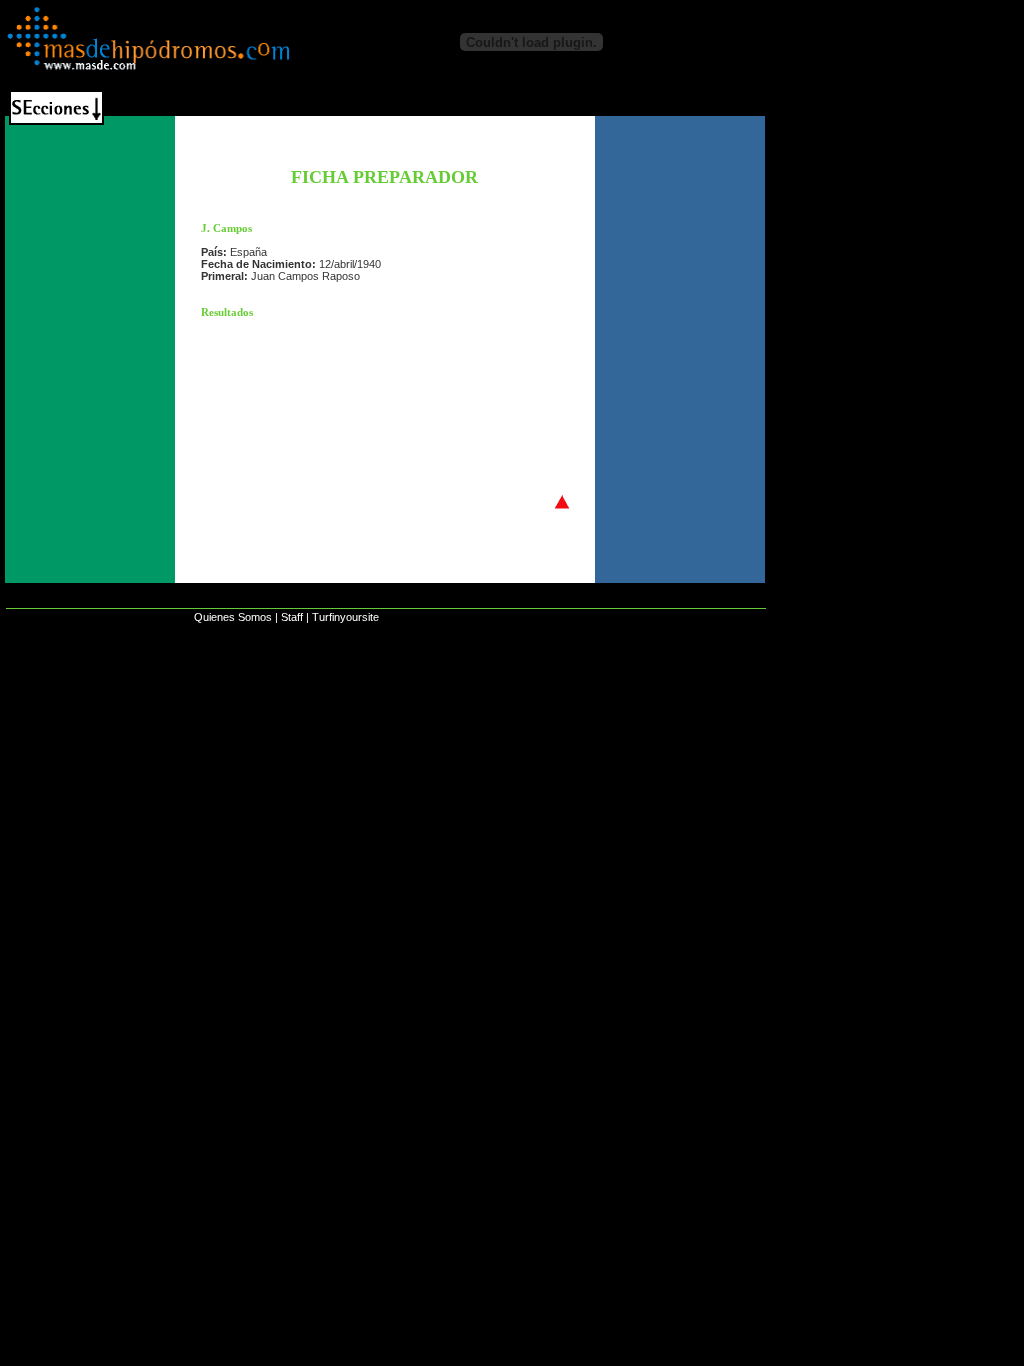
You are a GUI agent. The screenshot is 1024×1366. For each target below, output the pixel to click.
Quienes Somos (233, 617)
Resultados (227, 312)
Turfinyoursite (345, 617)
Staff (292, 617)
